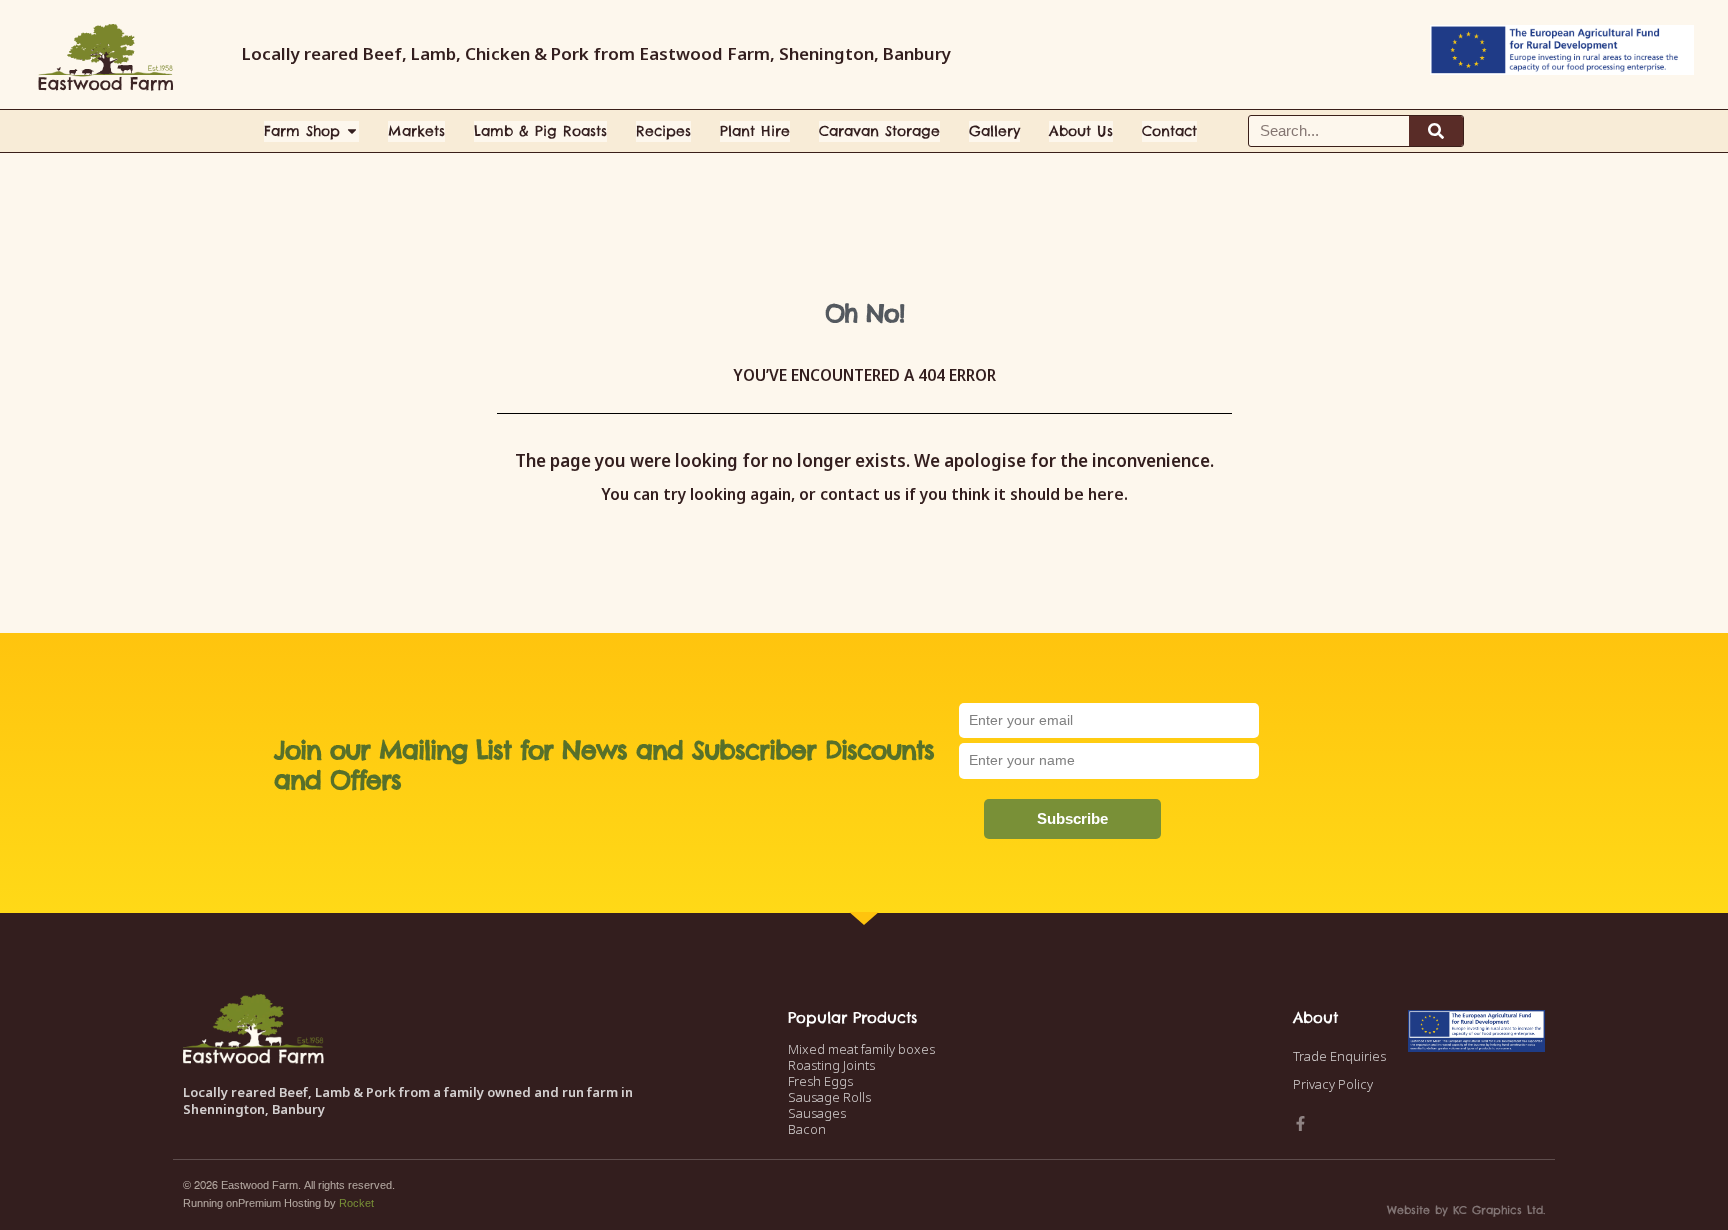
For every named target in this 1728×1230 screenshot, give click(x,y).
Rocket (356, 1203)
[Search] (1436, 131)
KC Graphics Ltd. (1499, 1210)
